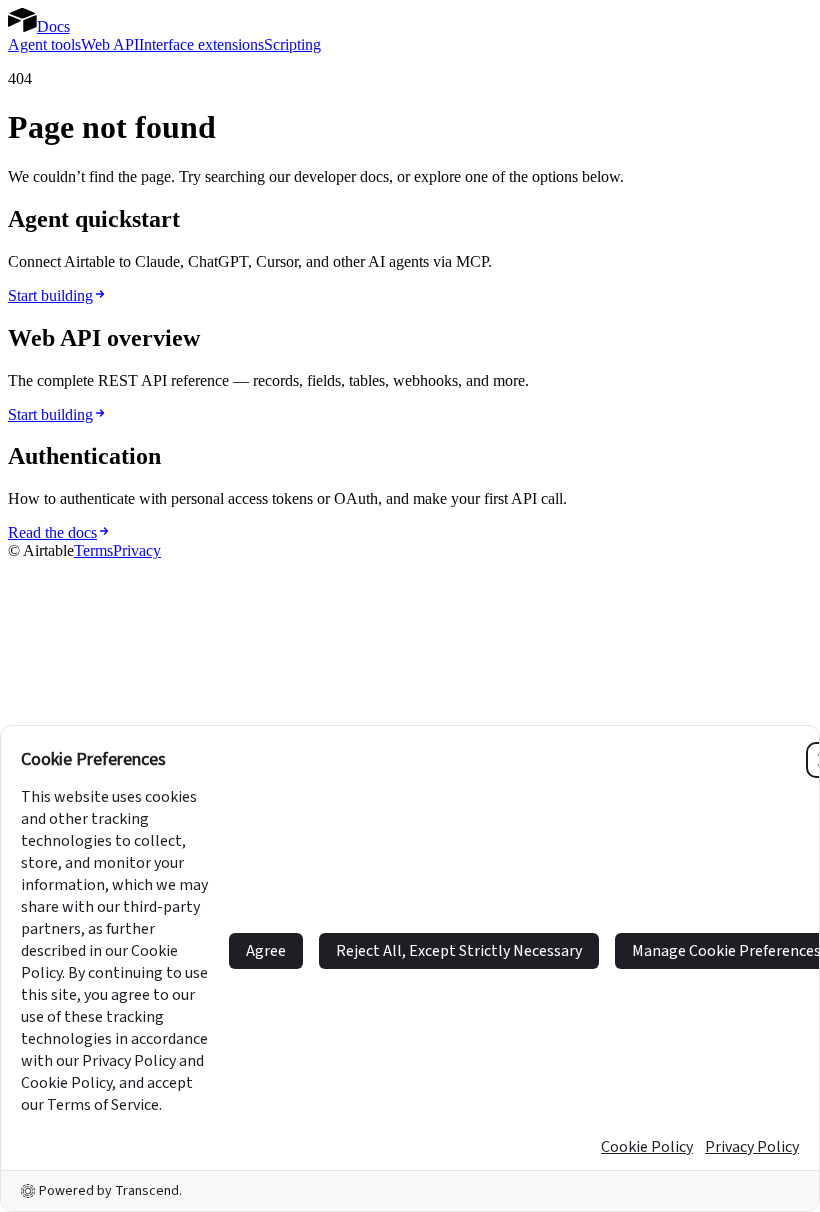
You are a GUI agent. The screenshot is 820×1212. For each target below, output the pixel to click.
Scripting (292, 44)
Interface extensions (201, 44)
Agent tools (44, 44)
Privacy (137, 550)
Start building (50, 295)
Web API (110, 44)
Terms (93, 550)
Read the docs (52, 532)
